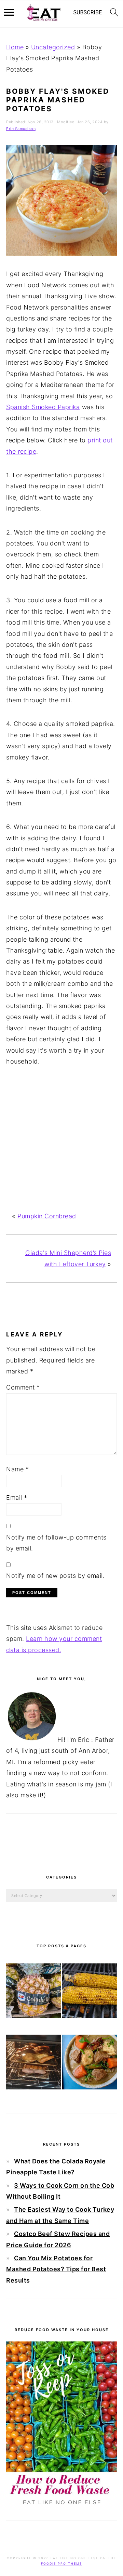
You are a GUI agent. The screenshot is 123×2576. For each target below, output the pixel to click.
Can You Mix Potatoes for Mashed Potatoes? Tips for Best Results (56, 2269)
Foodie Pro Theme (61, 2564)
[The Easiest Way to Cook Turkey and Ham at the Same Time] (33, 2064)
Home (15, 47)
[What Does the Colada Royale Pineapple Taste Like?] (33, 1993)
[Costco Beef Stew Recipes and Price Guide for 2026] (90, 2064)
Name (17, 1469)
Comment (23, 1387)
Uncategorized (53, 47)
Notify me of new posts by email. (55, 1576)
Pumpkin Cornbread (47, 1216)
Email (17, 1498)
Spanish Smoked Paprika (43, 407)
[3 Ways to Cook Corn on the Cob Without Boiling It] (90, 1993)
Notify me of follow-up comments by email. (56, 1543)
